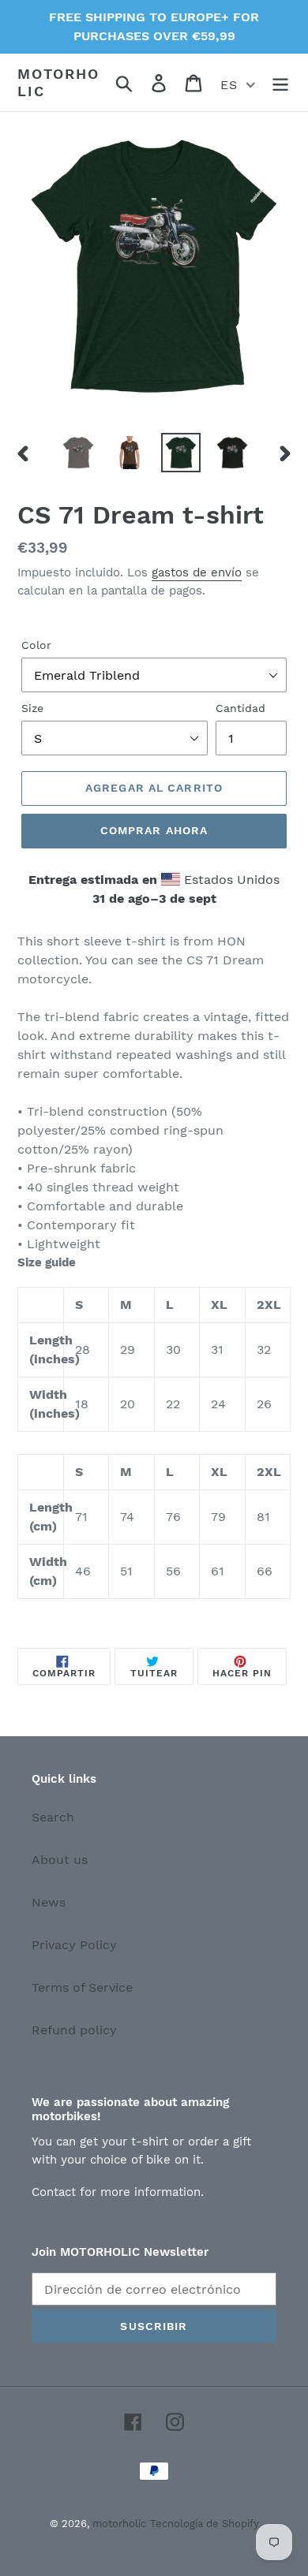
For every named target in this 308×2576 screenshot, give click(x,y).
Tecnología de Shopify (205, 2524)
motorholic (58, 82)
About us (60, 1860)
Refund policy (74, 2030)
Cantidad (240, 708)
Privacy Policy (74, 1945)
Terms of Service (82, 1987)
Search (53, 1817)
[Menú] (280, 82)
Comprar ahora (154, 830)
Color (36, 645)
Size (32, 708)
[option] (79, 453)
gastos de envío (197, 572)
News (49, 1902)
